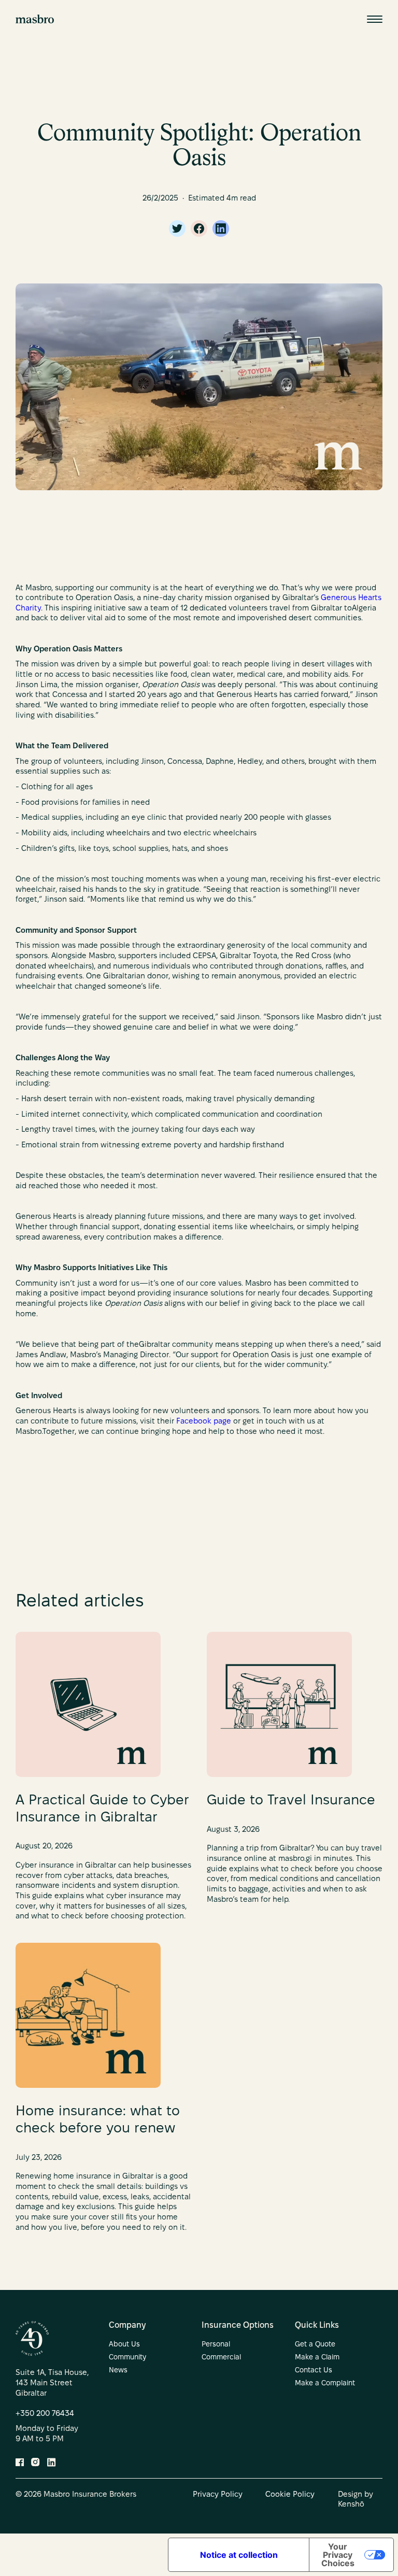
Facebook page (204, 1421)
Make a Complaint (325, 2383)
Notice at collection (239, 2555)
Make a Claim (317, 2358)
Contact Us (314, 2371)
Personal (216, 2345)
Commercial (221, 2358)
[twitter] (177, 229)
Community (127, 2358)
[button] (375, 19)
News (118, 2371)
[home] (35, 19)
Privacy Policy (218, 2495)
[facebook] (199, 229)
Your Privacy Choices (338, 2555)
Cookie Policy (290, 2495)
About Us (124, 2345)
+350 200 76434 (45, 2414)
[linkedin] (221, 229)
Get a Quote (315, 2345)
